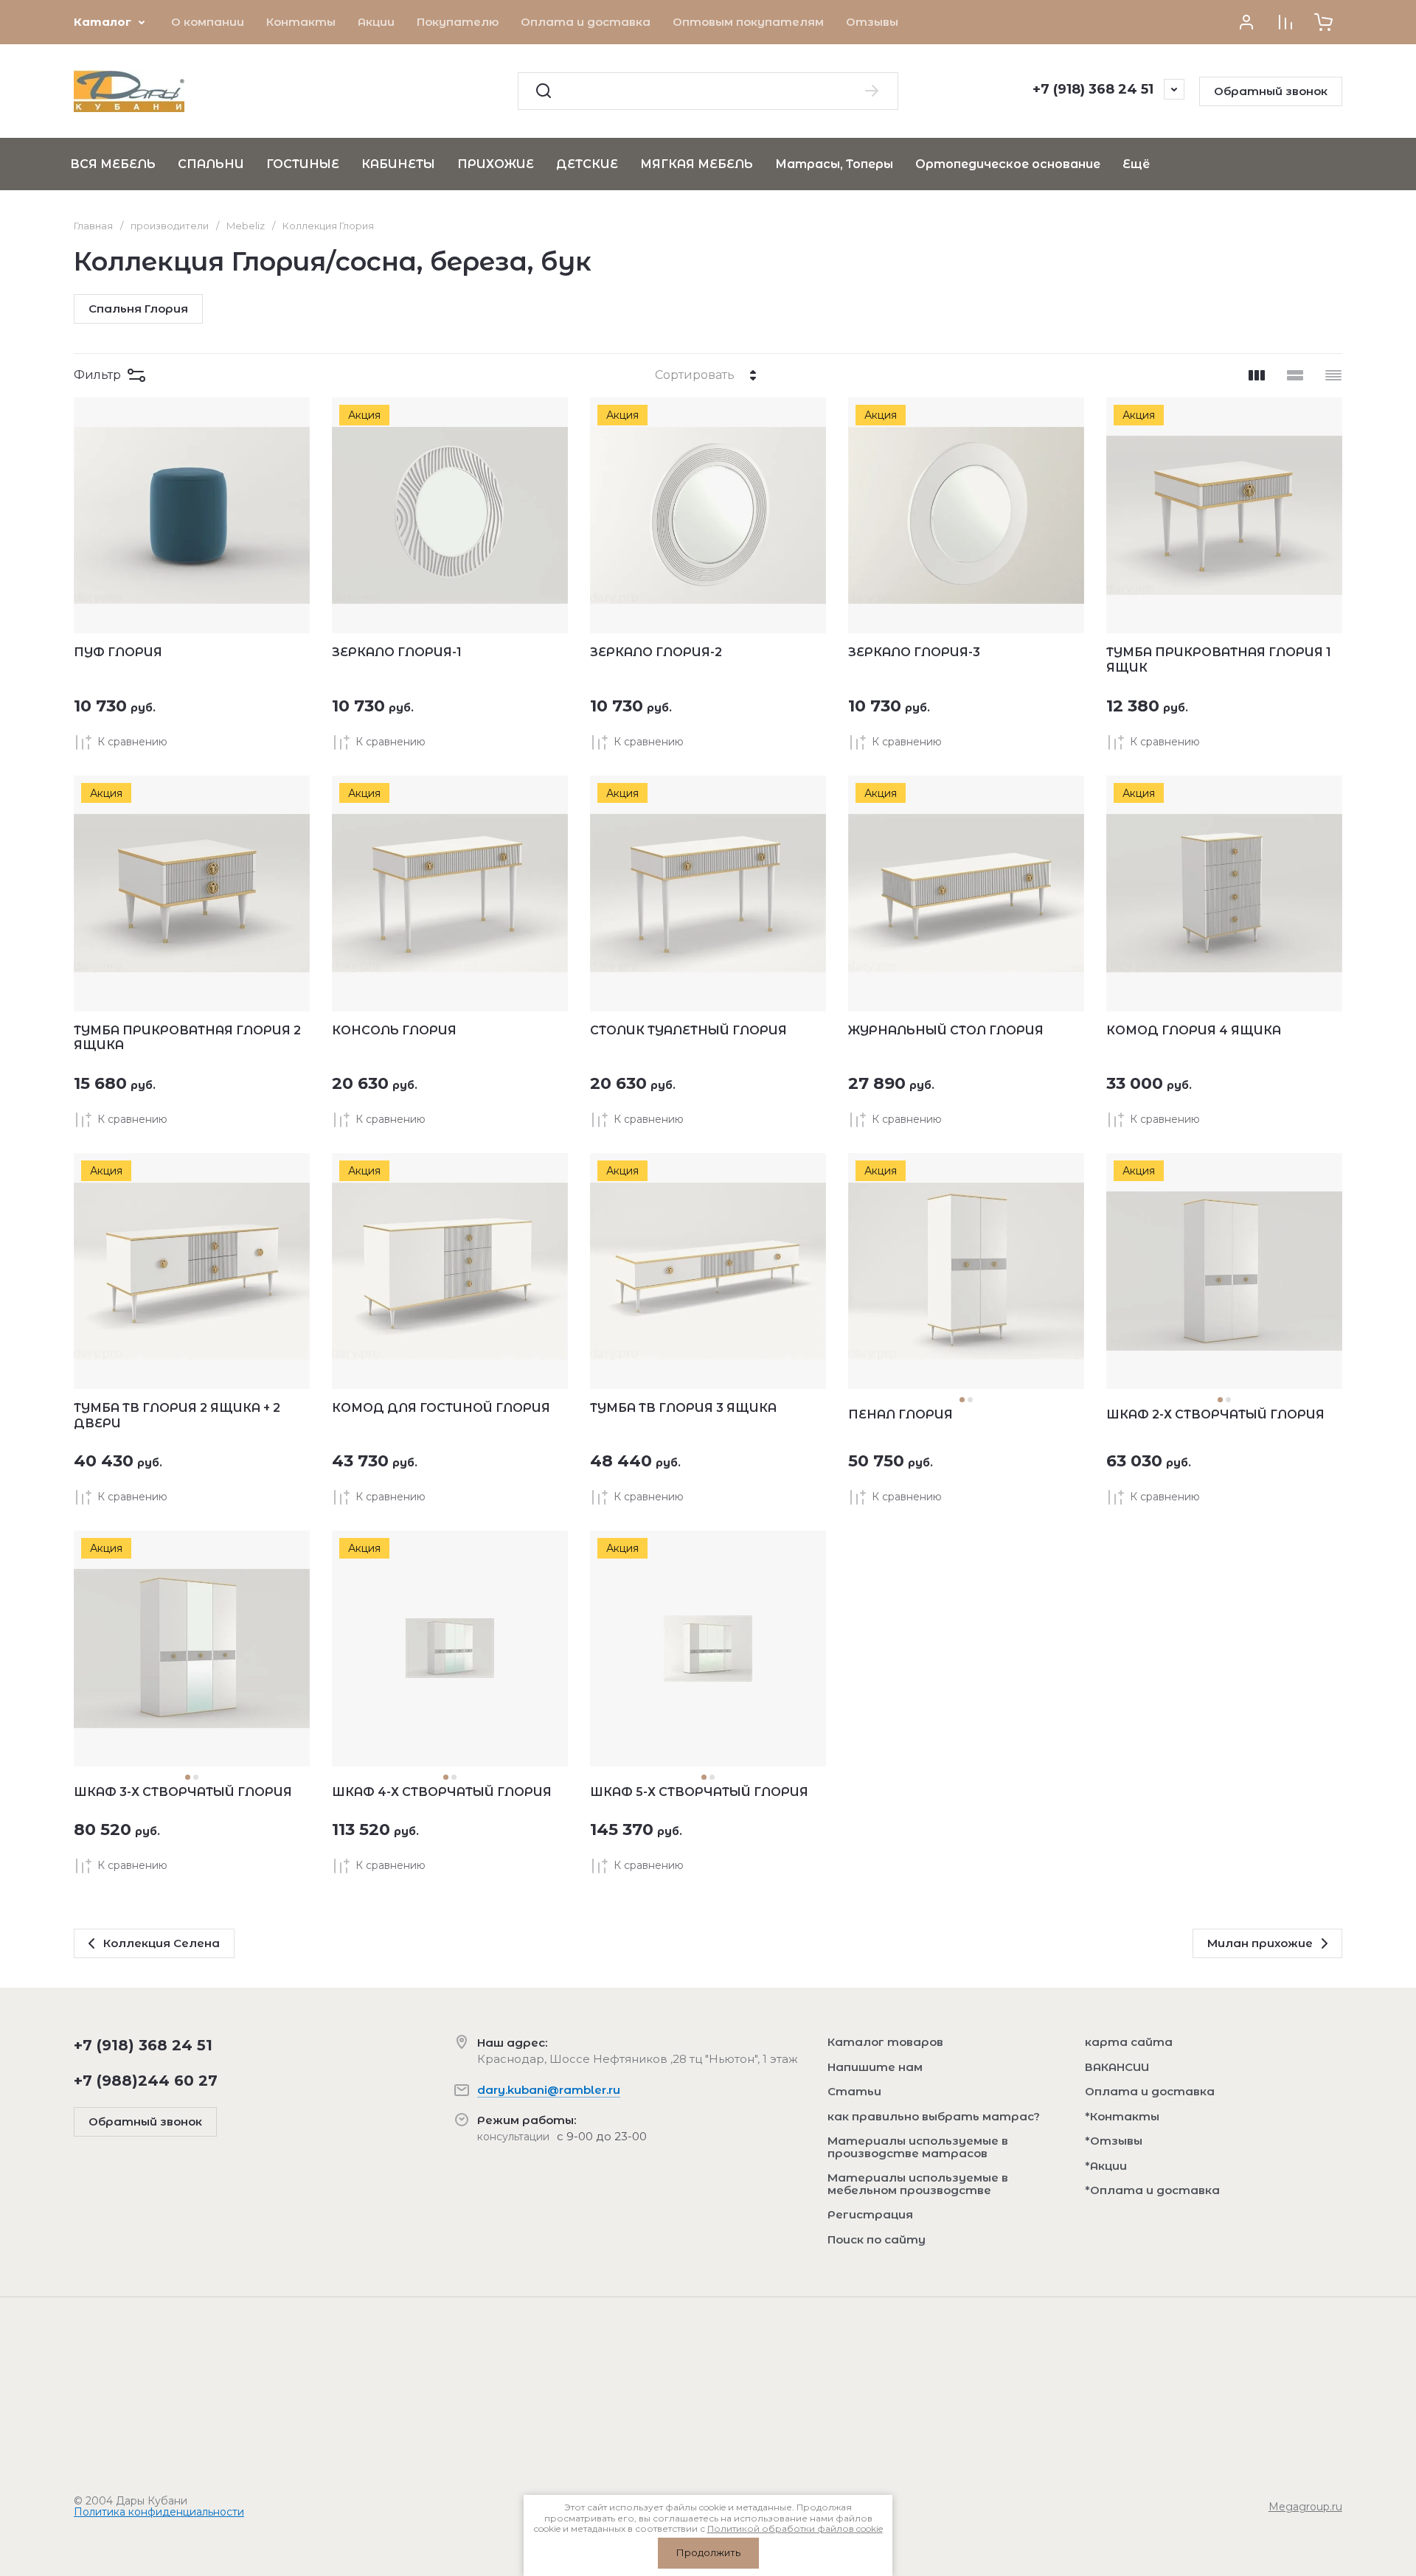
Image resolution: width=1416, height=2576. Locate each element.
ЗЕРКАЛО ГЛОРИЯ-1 (397, 652)
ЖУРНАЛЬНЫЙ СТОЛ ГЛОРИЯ (946, 1030)
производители (170, 226)
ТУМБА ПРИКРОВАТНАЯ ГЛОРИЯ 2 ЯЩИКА (187, 1038)
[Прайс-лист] (1333, 375)
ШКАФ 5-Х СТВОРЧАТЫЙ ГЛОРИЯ (699, 1792)
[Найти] (872, 91)
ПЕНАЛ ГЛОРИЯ (900, 1414)
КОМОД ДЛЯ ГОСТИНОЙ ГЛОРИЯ (441, 1408)
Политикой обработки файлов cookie (795, 2528)
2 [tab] (970, 1400)
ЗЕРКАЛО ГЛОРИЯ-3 (914, 652)
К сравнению (132, 742)
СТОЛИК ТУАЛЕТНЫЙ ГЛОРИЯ (688, 1030)
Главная (93, 226)
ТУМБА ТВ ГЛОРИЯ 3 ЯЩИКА (683, 1408)
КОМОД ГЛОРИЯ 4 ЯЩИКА (1194, 1030)
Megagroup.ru (1305, 2507)
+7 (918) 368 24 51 (1093, 89)
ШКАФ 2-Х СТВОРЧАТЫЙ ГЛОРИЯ (1215, 1414)
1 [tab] (962, 1400)
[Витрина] (1257, 375)
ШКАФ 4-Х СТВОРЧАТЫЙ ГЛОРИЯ (442, 1792)
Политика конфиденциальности (159, 2512)
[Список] (1295, 375)
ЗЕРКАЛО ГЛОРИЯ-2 (656, 652)
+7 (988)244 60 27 (146, 2081)
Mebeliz (246, 226)
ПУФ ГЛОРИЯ (118, 652)
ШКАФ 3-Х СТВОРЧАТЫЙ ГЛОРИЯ (183, 1792)
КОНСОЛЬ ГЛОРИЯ (394, 1030)
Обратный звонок (1271, 91)
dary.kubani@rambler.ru (549, 2090)
